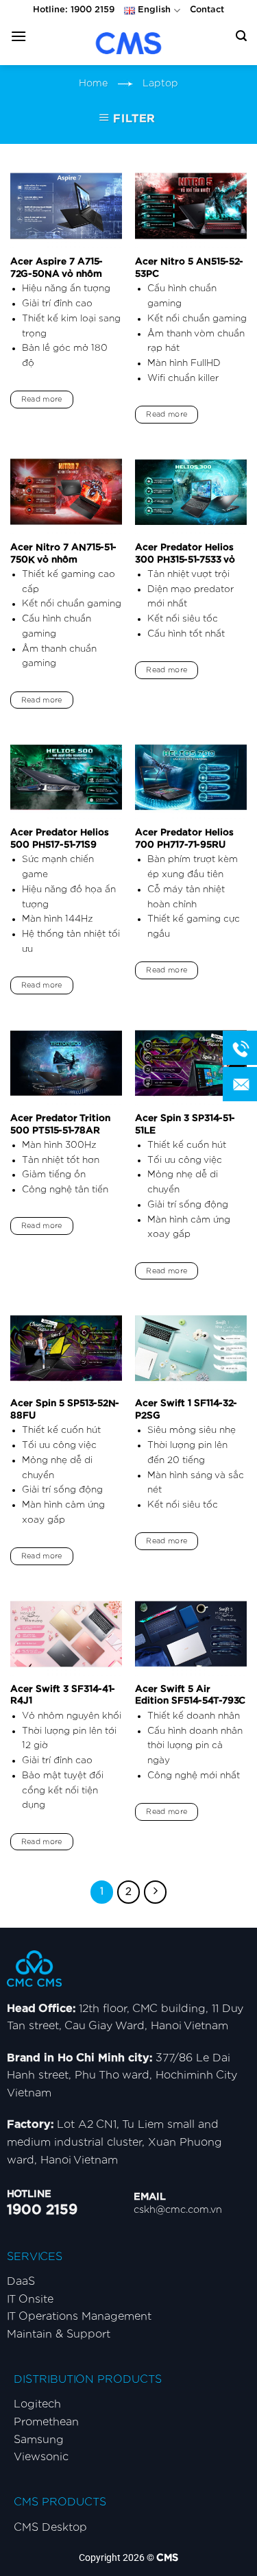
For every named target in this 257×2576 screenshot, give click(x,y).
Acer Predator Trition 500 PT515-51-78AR (60, 1125)
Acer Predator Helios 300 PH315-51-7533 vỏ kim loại (185, 560)
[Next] (156, 1892)
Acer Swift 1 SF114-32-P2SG (186, 1410)
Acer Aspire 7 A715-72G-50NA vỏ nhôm (57, 268)
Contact (207, 10)
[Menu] (19, 36)
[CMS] (129, 43)
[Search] (241, 36)
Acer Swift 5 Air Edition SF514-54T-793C (190, 1695)
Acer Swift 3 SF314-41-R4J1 (63, 1695)
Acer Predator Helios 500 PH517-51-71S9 (60, 839)
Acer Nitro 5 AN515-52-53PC (189, 268)
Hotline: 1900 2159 (74, 10)
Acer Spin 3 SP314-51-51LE (185, 1125)
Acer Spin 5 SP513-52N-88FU (65, 1410)
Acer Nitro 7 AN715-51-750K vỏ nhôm (63, 554)
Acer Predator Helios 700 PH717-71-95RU (184, 839)
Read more (42, 399)
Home (93, 83)
